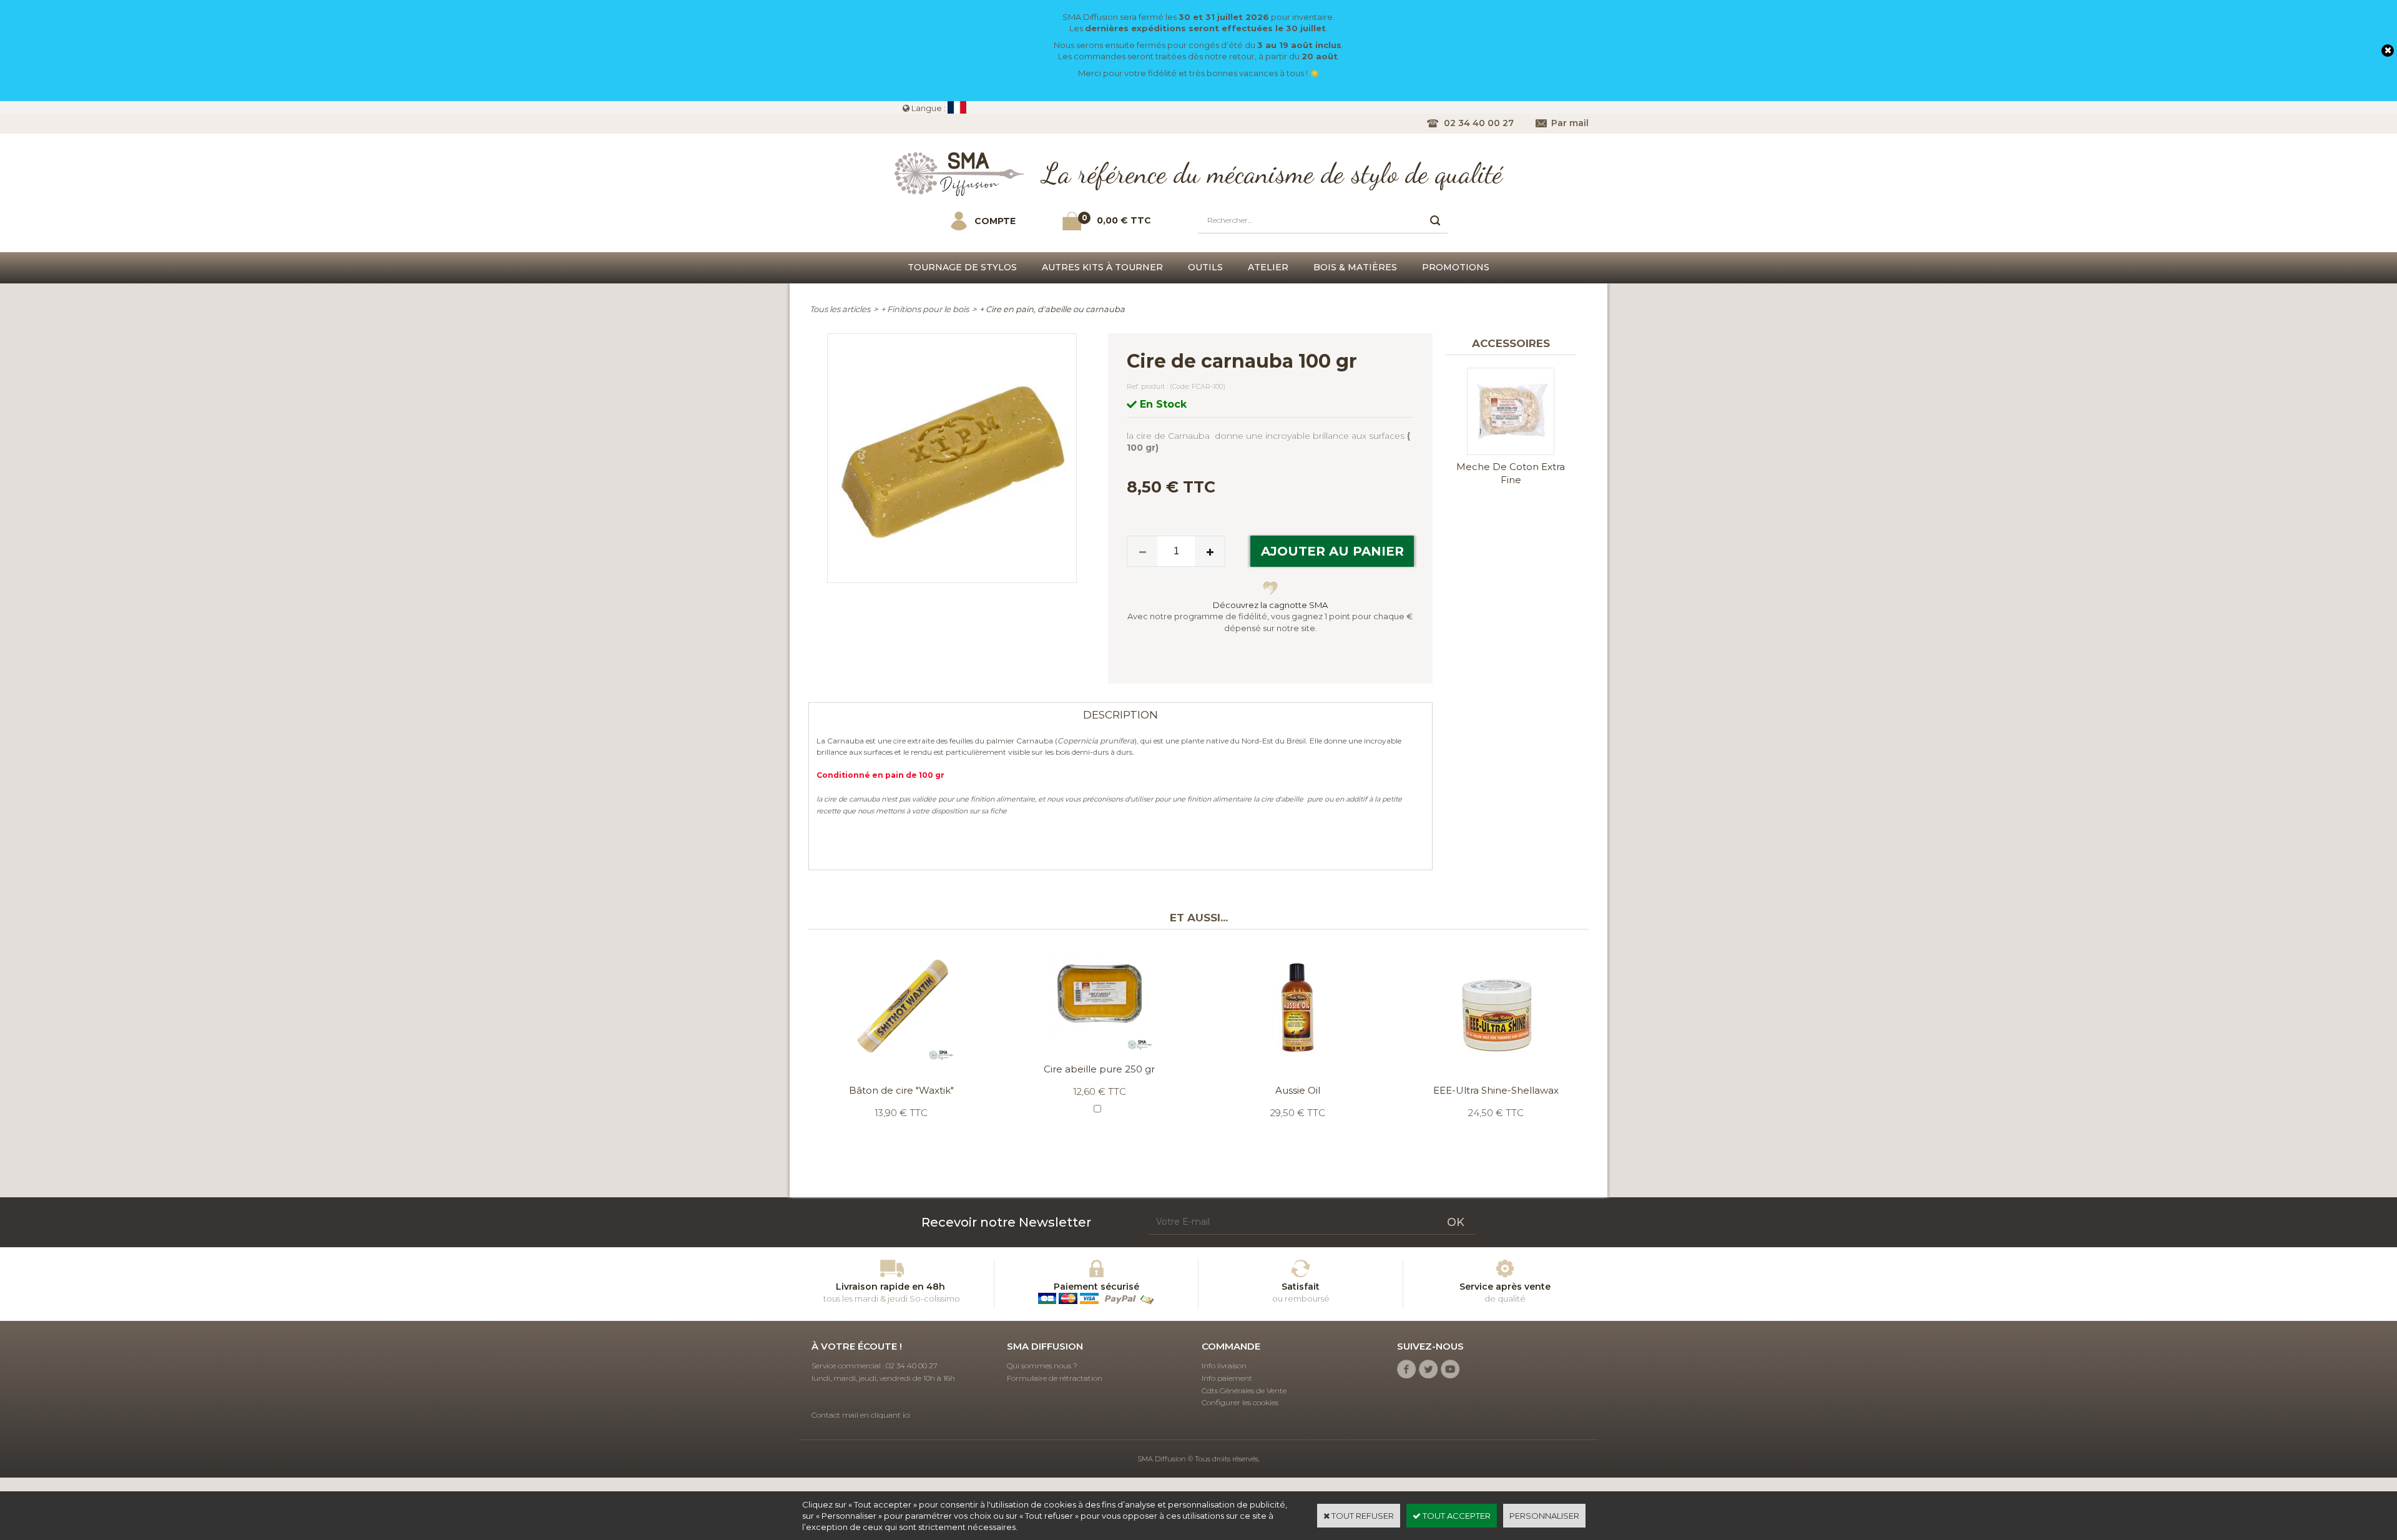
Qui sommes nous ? (1042, 1366)
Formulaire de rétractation (1055, 1378)
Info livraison (1224, 1366)
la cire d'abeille (1278, 799)
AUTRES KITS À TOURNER (1102, 267)
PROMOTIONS (1456, 267)
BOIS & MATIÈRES (1355, 267)
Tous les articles (840, 309)
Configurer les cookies (1240, 1402)
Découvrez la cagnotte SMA (1270, 605)
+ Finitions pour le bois (925, 309)
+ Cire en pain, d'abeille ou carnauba (1052, 309)
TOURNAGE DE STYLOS (962, 267)
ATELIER (1268, 267)
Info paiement (1227, 1378)
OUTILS (1205, 267)
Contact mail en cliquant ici (861, 1415)
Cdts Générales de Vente (1244, 1390)
